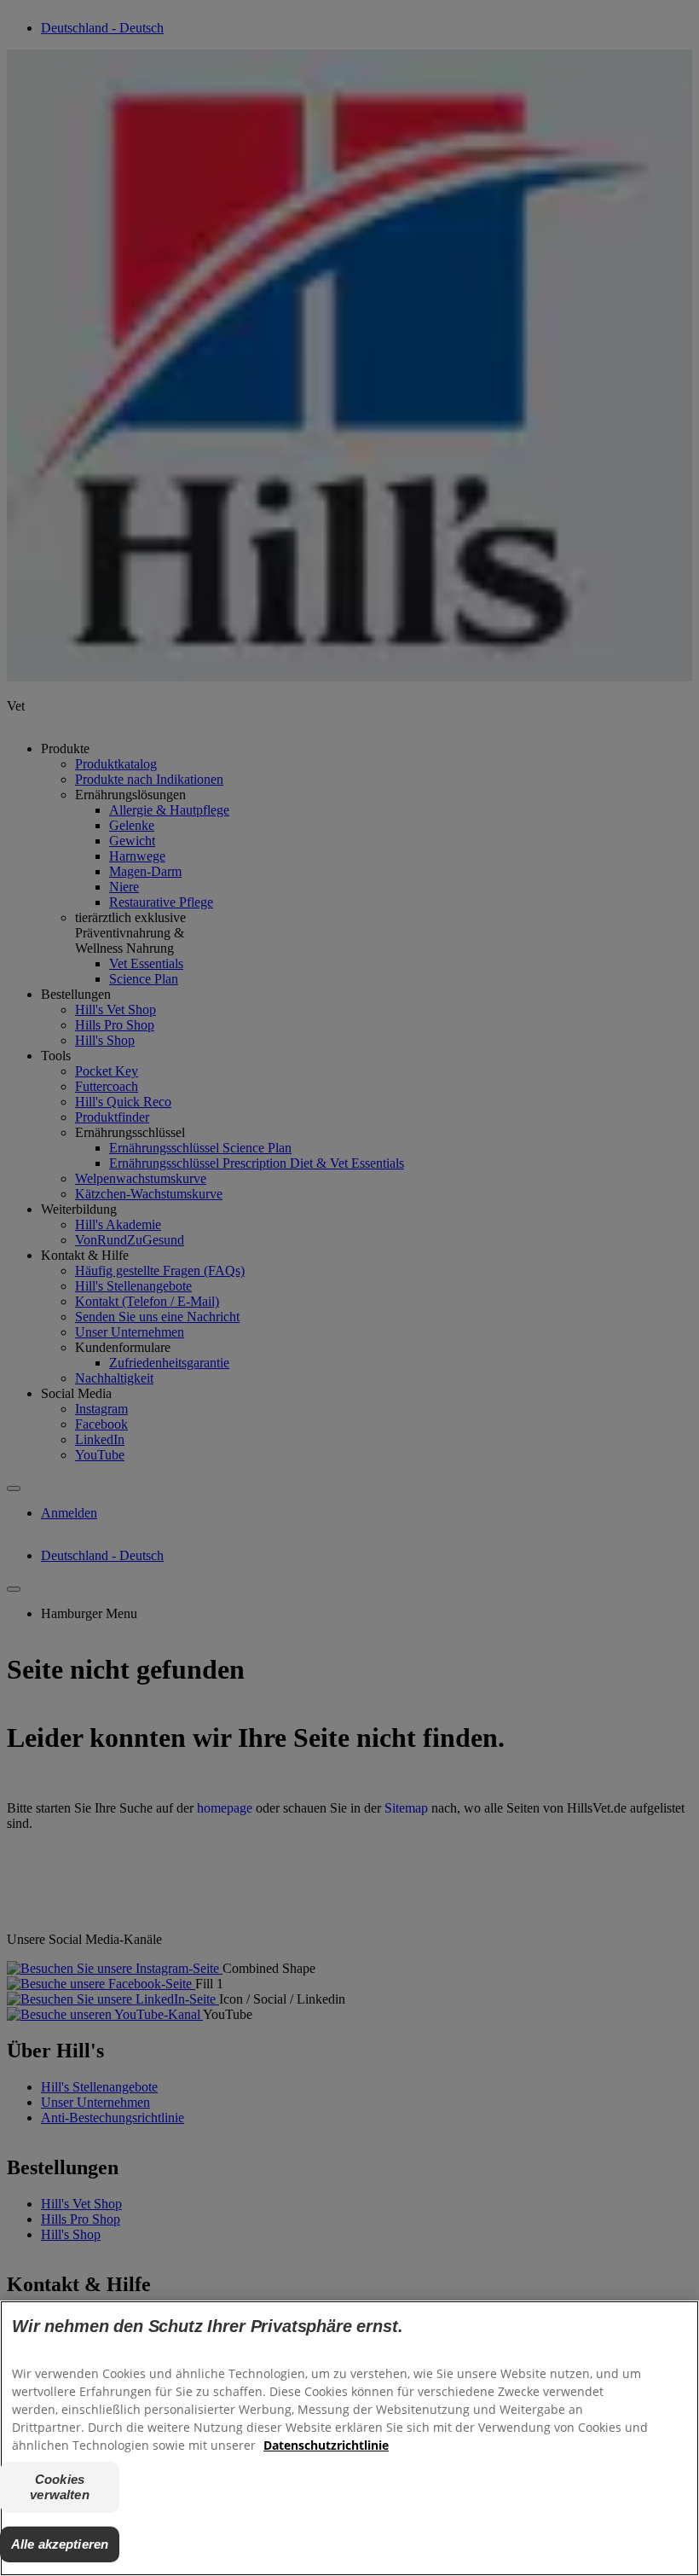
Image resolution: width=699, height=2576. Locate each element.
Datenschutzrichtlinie (326, 2445)
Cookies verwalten (59, 2487)
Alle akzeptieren (60, 2544)
